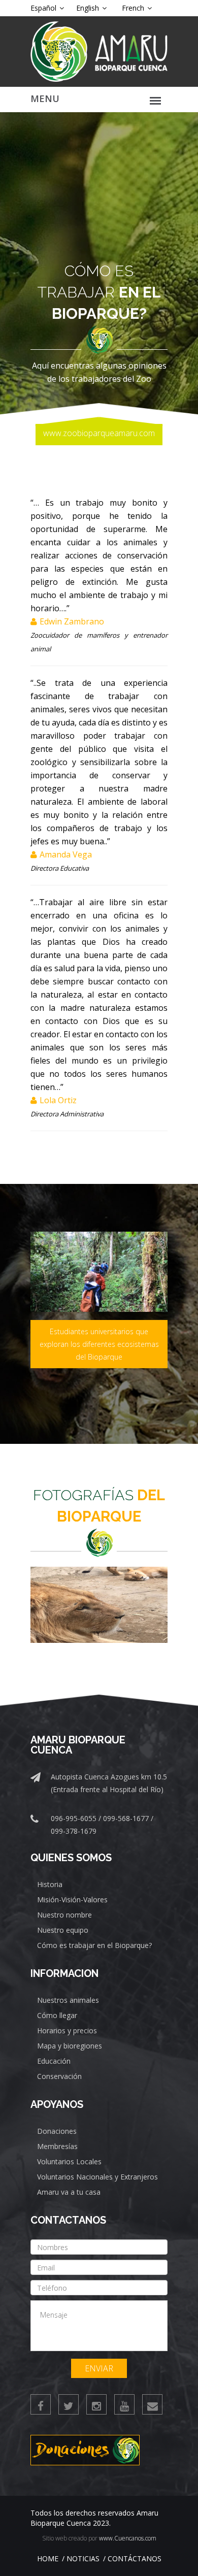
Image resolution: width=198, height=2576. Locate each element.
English (89, 8)
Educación (54, 2061)
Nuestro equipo (63, 1930)
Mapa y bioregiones (70, 2046)
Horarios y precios (67, 2030)
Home (48, 2558)
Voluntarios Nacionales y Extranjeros (97, 2177)
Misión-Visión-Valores (72, 1900)
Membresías (57, 2146)
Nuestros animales (68, 2000)
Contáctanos (135, 2558)
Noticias (83, 2558)
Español (44, 8)
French (134, 8)
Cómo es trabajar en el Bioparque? (94, 1945)
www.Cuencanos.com (128, 2538)
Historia (50, 1884)
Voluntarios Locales (69, 2161)
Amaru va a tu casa (69, 2192)
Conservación (59, 2076)
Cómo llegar (57, 2015)
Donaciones (57, 2131)
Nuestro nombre (64, 1915)
